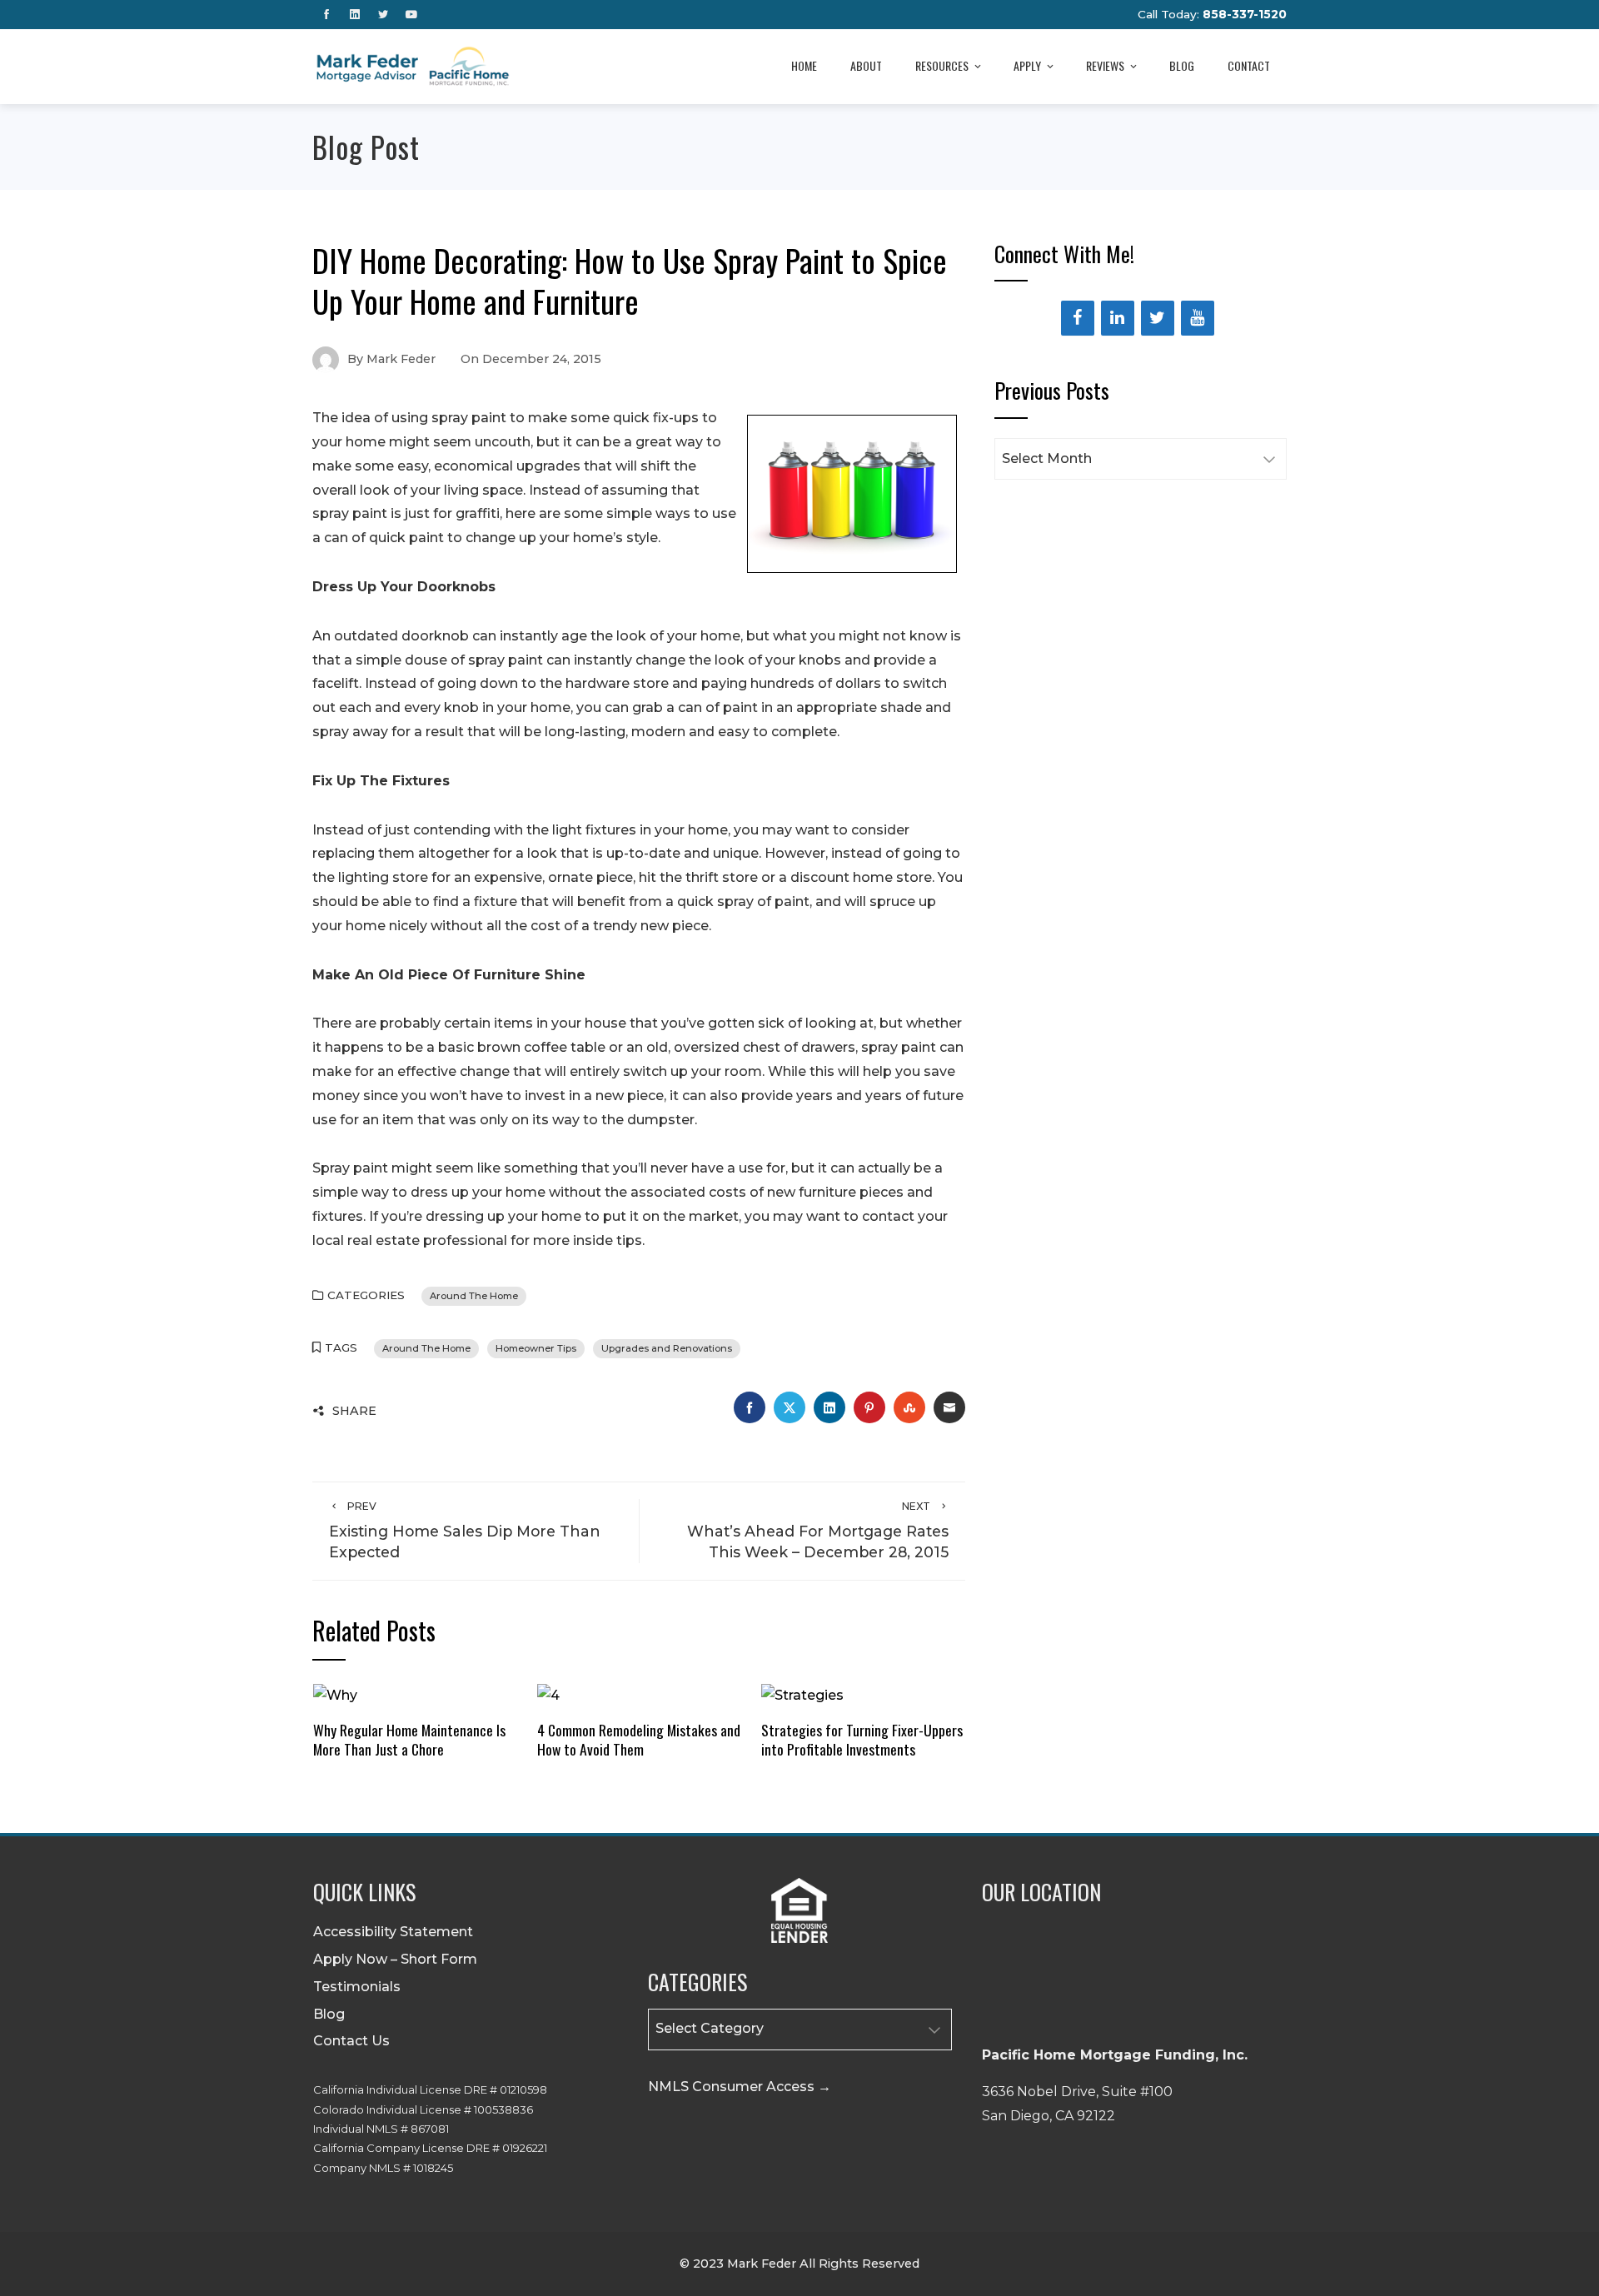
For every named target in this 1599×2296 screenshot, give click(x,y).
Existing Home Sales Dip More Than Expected (465, 1530)
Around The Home (474, 1296)
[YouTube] (1198, 318)
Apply (1027, 65)
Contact (1249, 65)
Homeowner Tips (536, 1348)
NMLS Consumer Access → (740, 2087)
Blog (1182, 65)
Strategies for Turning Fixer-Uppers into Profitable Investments (862, 1739)
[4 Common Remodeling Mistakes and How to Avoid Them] (548, 1695)
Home (804, 65)
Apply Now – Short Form (395, 1959)
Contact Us (351, 2041)
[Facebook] (1078, 318)
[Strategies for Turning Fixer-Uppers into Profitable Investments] (802, 1695)
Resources (942, 65)
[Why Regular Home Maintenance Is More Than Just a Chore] (335, 1695)
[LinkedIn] (1118, 318)
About (866, 65)
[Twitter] (1158, 318)
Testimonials (357, 1987)
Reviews (1105, 65)
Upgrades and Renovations (667, 1348)
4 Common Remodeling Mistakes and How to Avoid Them (639, 1739)
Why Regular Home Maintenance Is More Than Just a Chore (409, 1739)
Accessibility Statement (393, 1932)
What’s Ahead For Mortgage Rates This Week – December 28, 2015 (818, 1530)
